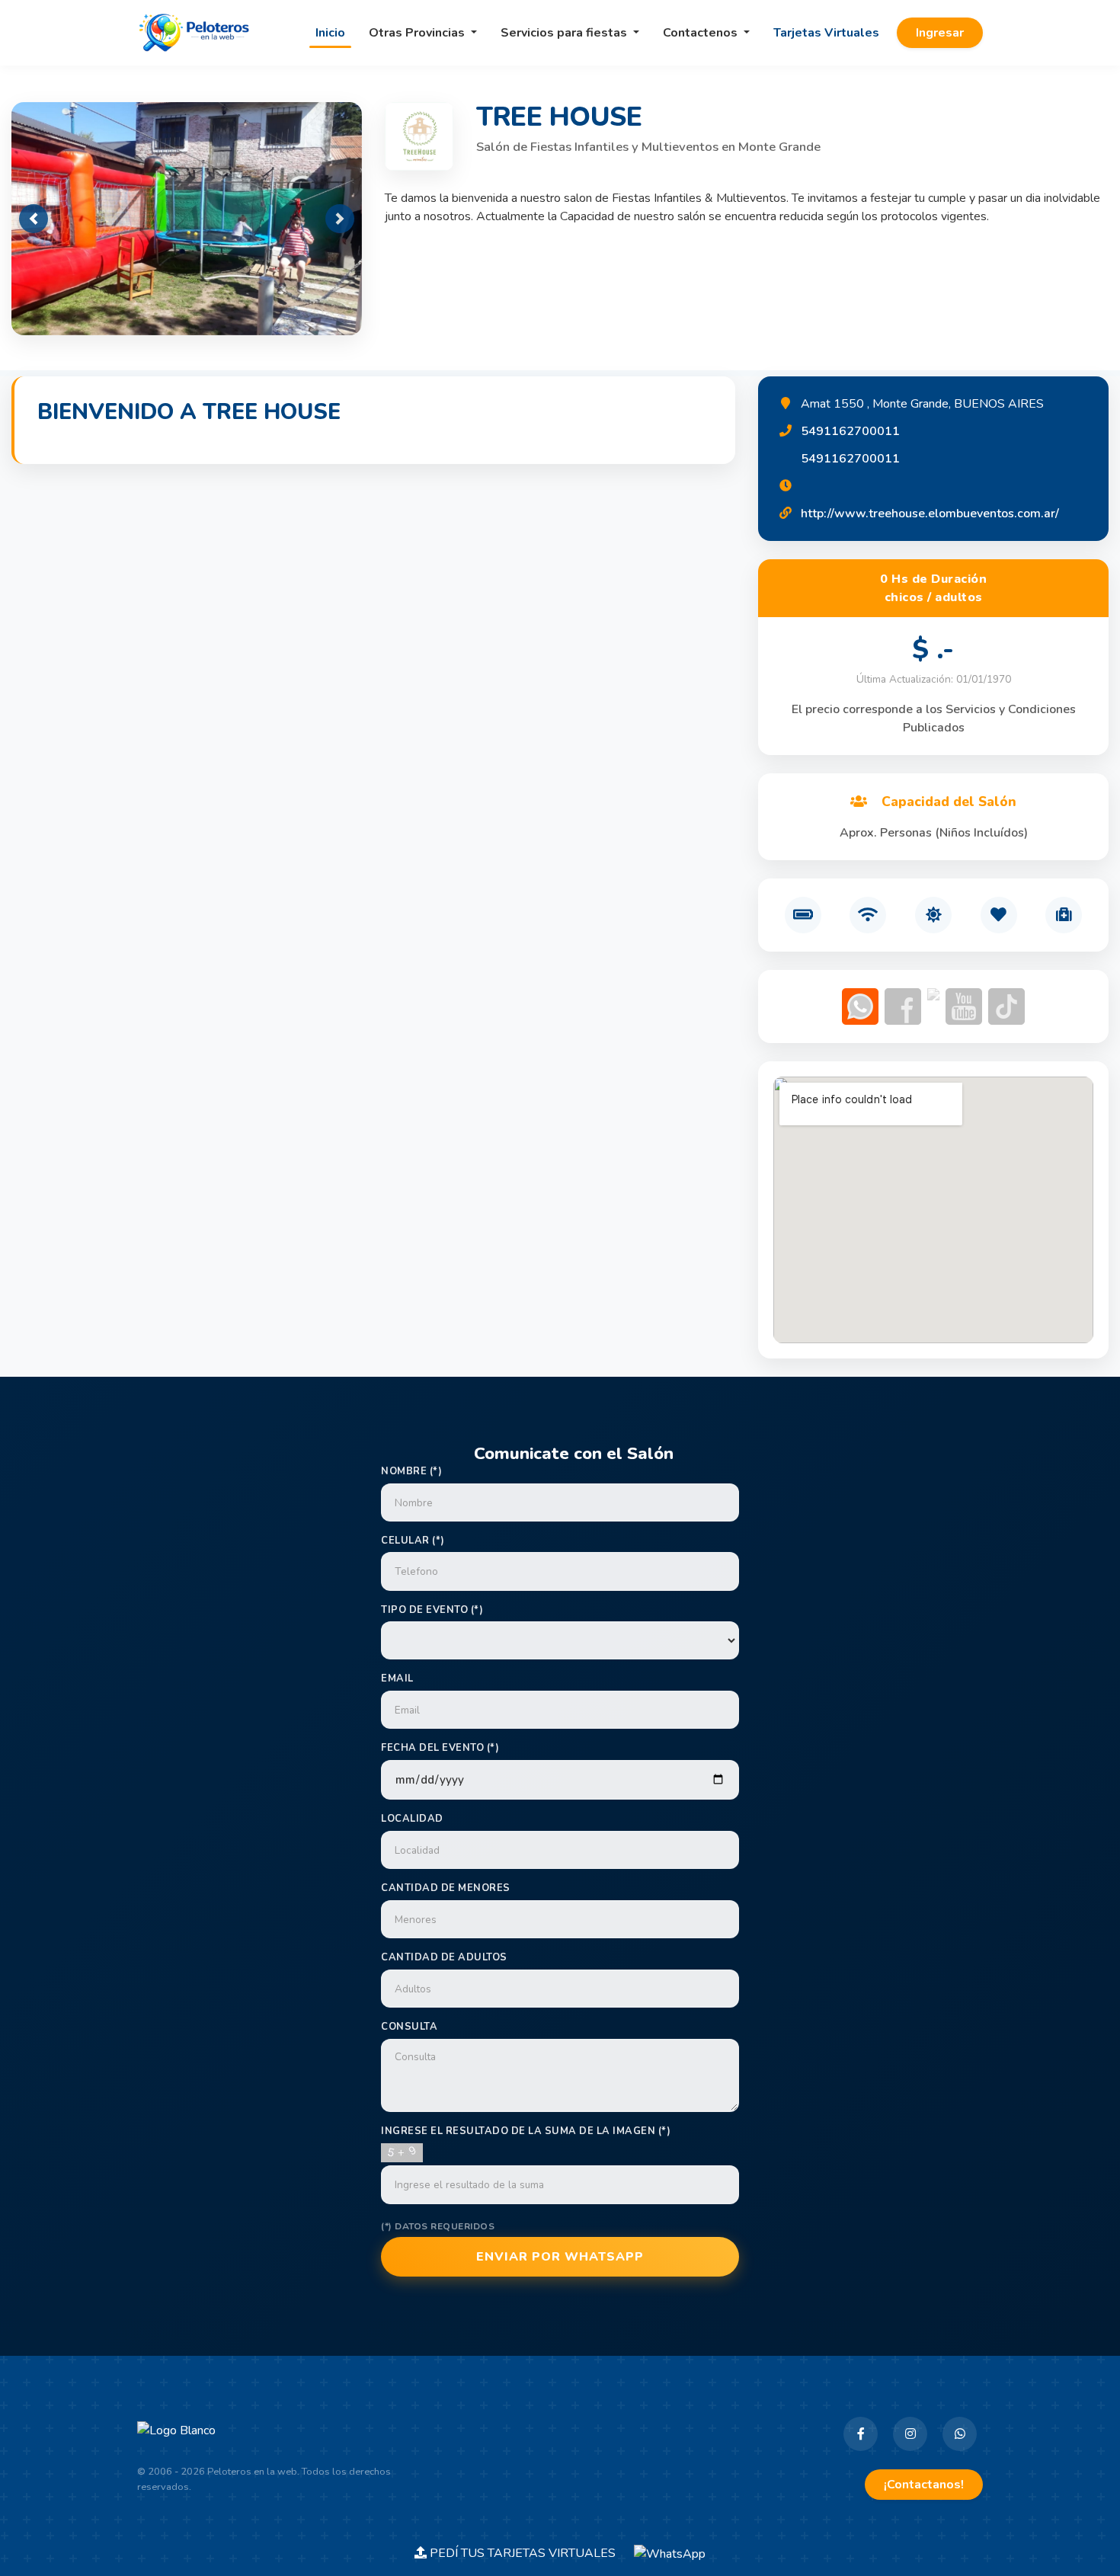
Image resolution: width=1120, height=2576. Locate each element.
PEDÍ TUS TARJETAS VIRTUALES (530, 2553)
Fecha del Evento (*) (440, 1748)
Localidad (412, 1819)
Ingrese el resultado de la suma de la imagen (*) (526, 2131)
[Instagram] (910, 2434)
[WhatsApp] (960, 2434)
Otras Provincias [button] (418, 33)
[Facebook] (861, 2434)
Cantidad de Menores (446, 1888)
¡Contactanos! (924, 2485)
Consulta (409, 2027)
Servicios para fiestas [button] (565, 33)
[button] (34, 219)
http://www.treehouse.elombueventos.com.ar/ (930, 514)
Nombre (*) (411, 1471)
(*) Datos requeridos (438, 2226)
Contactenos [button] (702, 33)
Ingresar (940, 33)
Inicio (330, 33)
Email (397, 1678)
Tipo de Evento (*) (432, 1610)
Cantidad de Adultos (444, 1957)
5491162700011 (850, 431)
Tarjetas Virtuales (826, 33)
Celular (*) (413, 1541)
